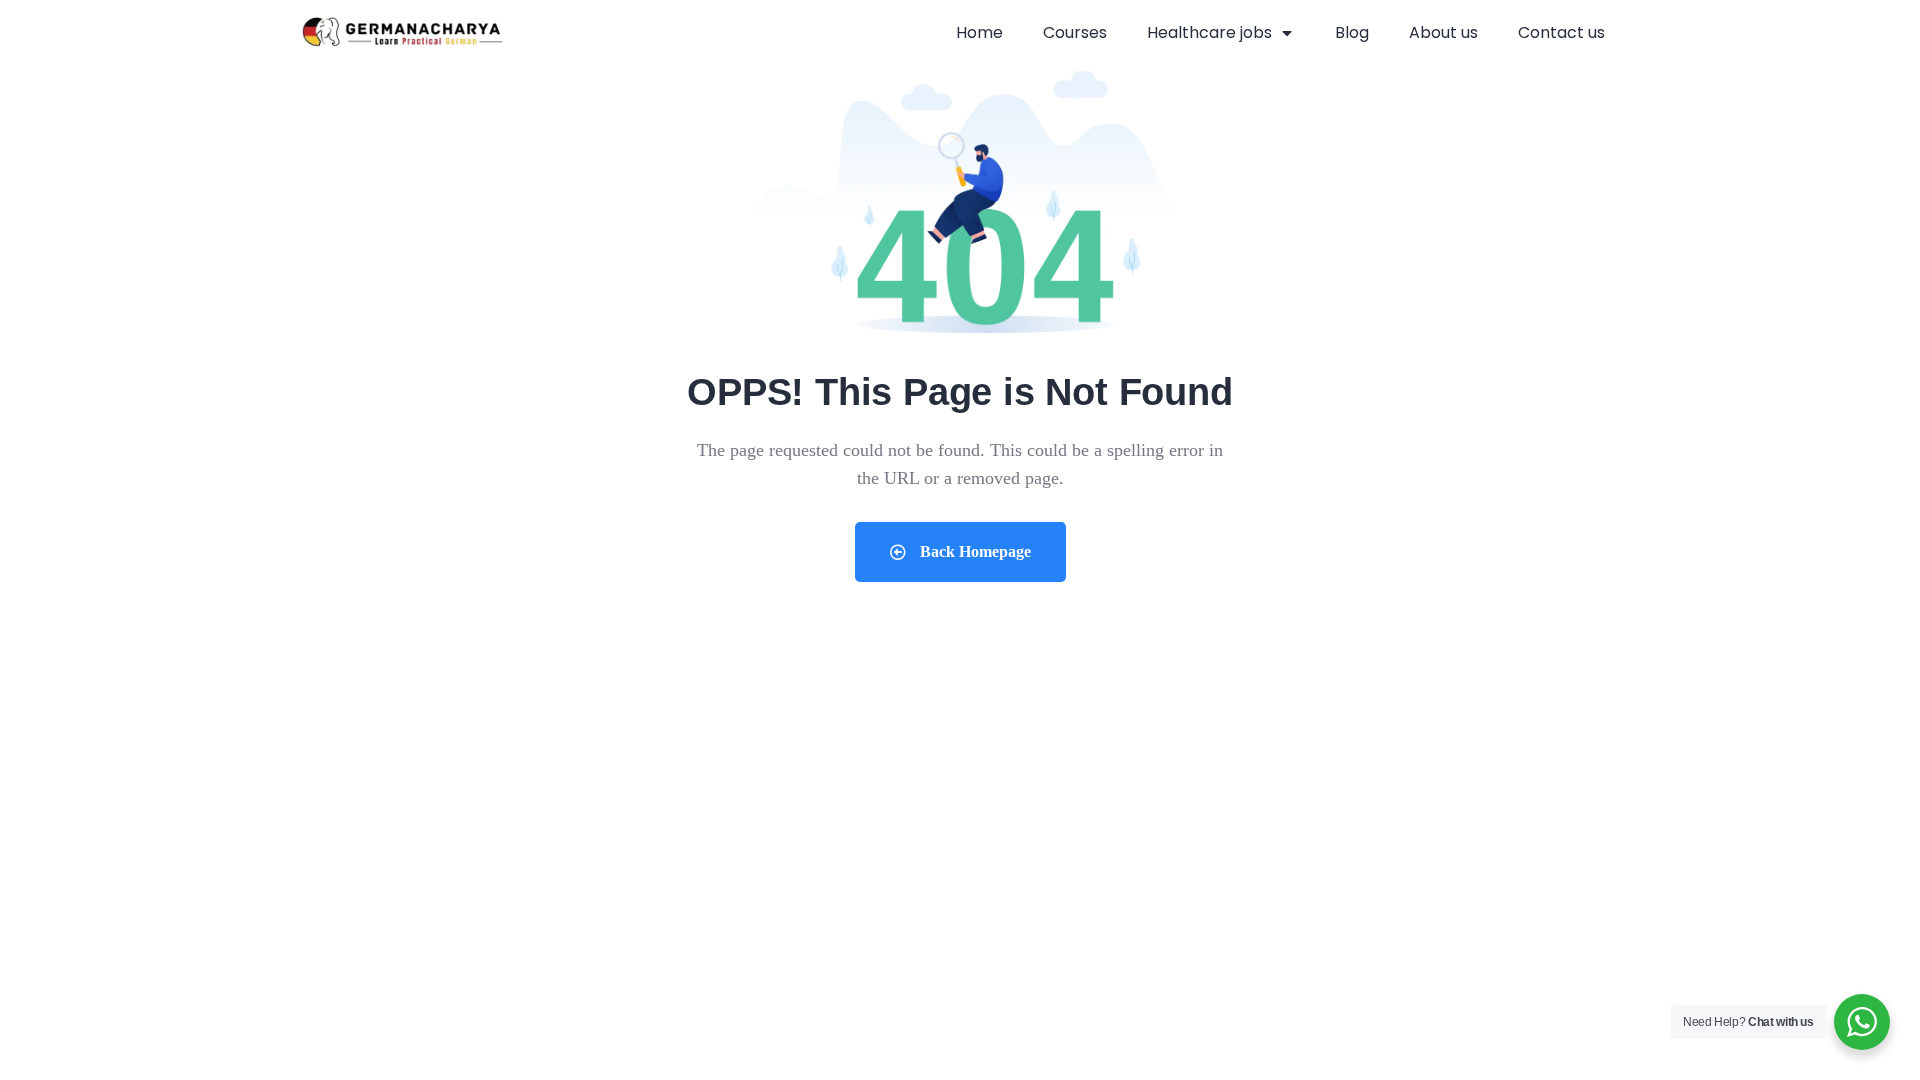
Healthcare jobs (1209, 32)
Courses (1075, 32)
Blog (1352, 32)
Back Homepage (973, 551)
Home (979, 32)
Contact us (1561, 32)
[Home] (402, 33)
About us (1443, 32)
